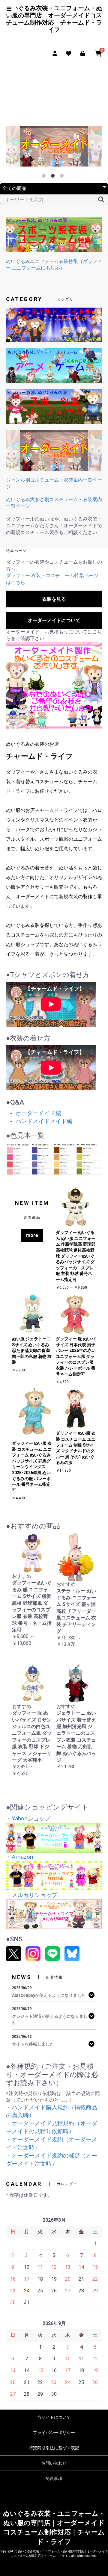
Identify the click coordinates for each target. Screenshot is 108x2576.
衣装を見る (54, 599)
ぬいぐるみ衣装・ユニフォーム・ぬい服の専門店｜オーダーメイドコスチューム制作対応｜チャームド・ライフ (54, 19)
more (32, 1235)
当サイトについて (54, 2417)
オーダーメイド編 (38, 1113)
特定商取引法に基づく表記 (54, 2448)
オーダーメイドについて (54, 620)
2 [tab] (54, 177)
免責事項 (54, 2478)
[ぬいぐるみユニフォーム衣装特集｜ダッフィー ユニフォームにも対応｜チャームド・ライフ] (54, 234)
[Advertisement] (54, 92)
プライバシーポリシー (54, 2433)
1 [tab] (45, 177)
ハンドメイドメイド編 (44, 1121)
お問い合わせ (54, 2463)
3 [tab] (63, 177)
